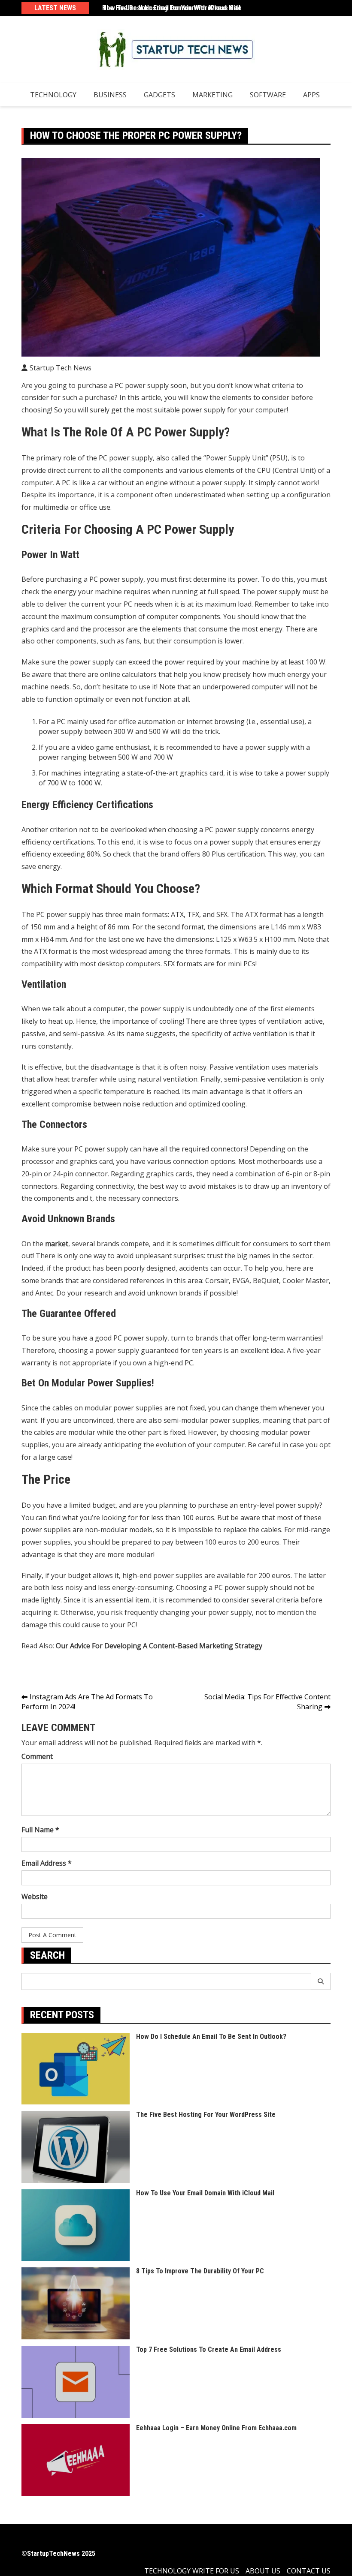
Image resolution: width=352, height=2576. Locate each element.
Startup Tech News (61, 368)
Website (35, 1897)
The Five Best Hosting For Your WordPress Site (172, 8)
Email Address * (47, 1863)
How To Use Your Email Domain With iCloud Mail (205, 2193)
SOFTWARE (268, 95)
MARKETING (212, 95)
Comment (37, 1756)
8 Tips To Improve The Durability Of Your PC (200, 2271)
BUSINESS (110, 95)
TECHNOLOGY (53, 95)
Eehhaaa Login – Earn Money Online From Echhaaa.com (216, 2428)
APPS (311, 95)
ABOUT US (263, 2571)
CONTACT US (309, 2571)
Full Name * (40, 1830)
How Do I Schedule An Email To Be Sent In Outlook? (211, 2036)
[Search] (321, 1981)
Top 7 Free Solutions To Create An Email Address (209, 2349)
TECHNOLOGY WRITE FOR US (192, 2571)
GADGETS (159, 95)
